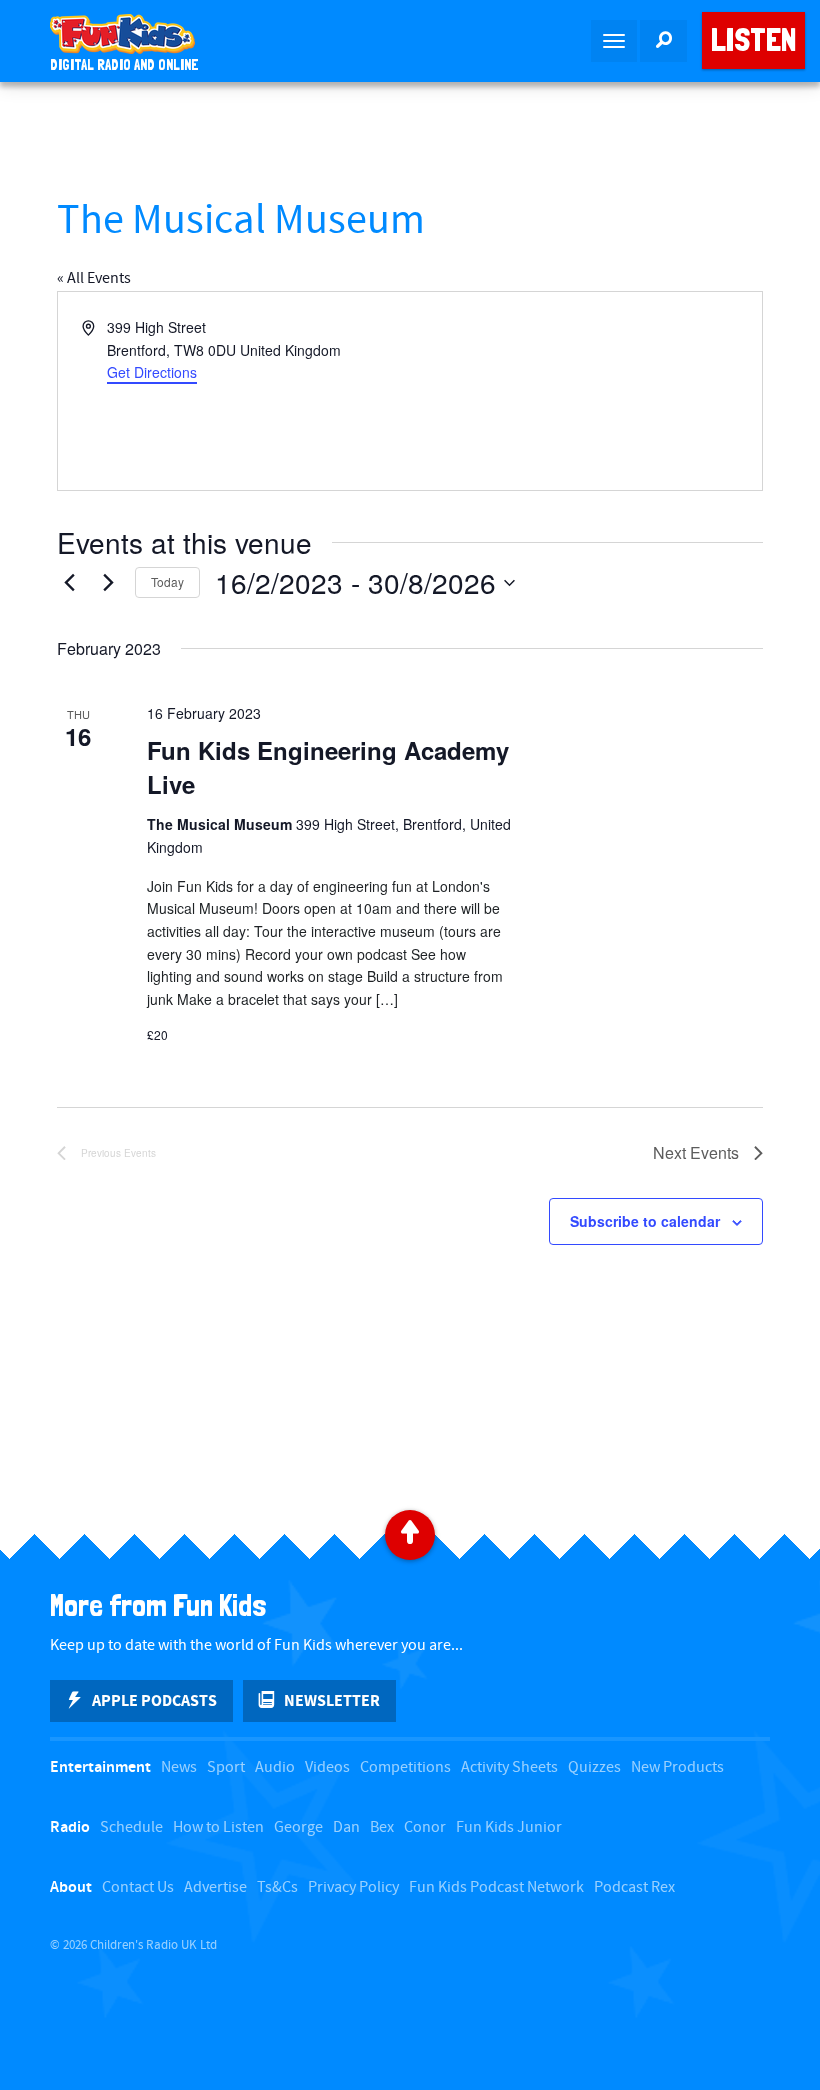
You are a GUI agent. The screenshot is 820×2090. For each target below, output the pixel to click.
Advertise (215, 1887)
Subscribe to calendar (645, 1221)
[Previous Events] (69, 583)
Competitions (405, 1767)
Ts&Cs (277, 1887)
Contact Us (138, 1887)
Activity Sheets (509, 1767)
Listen (753, 40)
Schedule (131, 1827)
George (298, 1827)
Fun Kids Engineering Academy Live (328, 767)
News (179, 1767)
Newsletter (332, 1701)
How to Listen (218, 1827)
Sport (226, 1767)
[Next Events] (108, 583)
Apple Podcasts (154, 1701)
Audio (275, 1767)
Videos (327, 1767)
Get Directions (152, 372)
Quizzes (594, 1767)
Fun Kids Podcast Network (496, 1887)
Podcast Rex (634, 1887)
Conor (425, 1827)
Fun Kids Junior (509, 1827)
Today (167, 581)
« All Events (94, 278)
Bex (382, 1827)
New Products (677, 1767)
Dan (346, 1827)
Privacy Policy (353, 1887)
